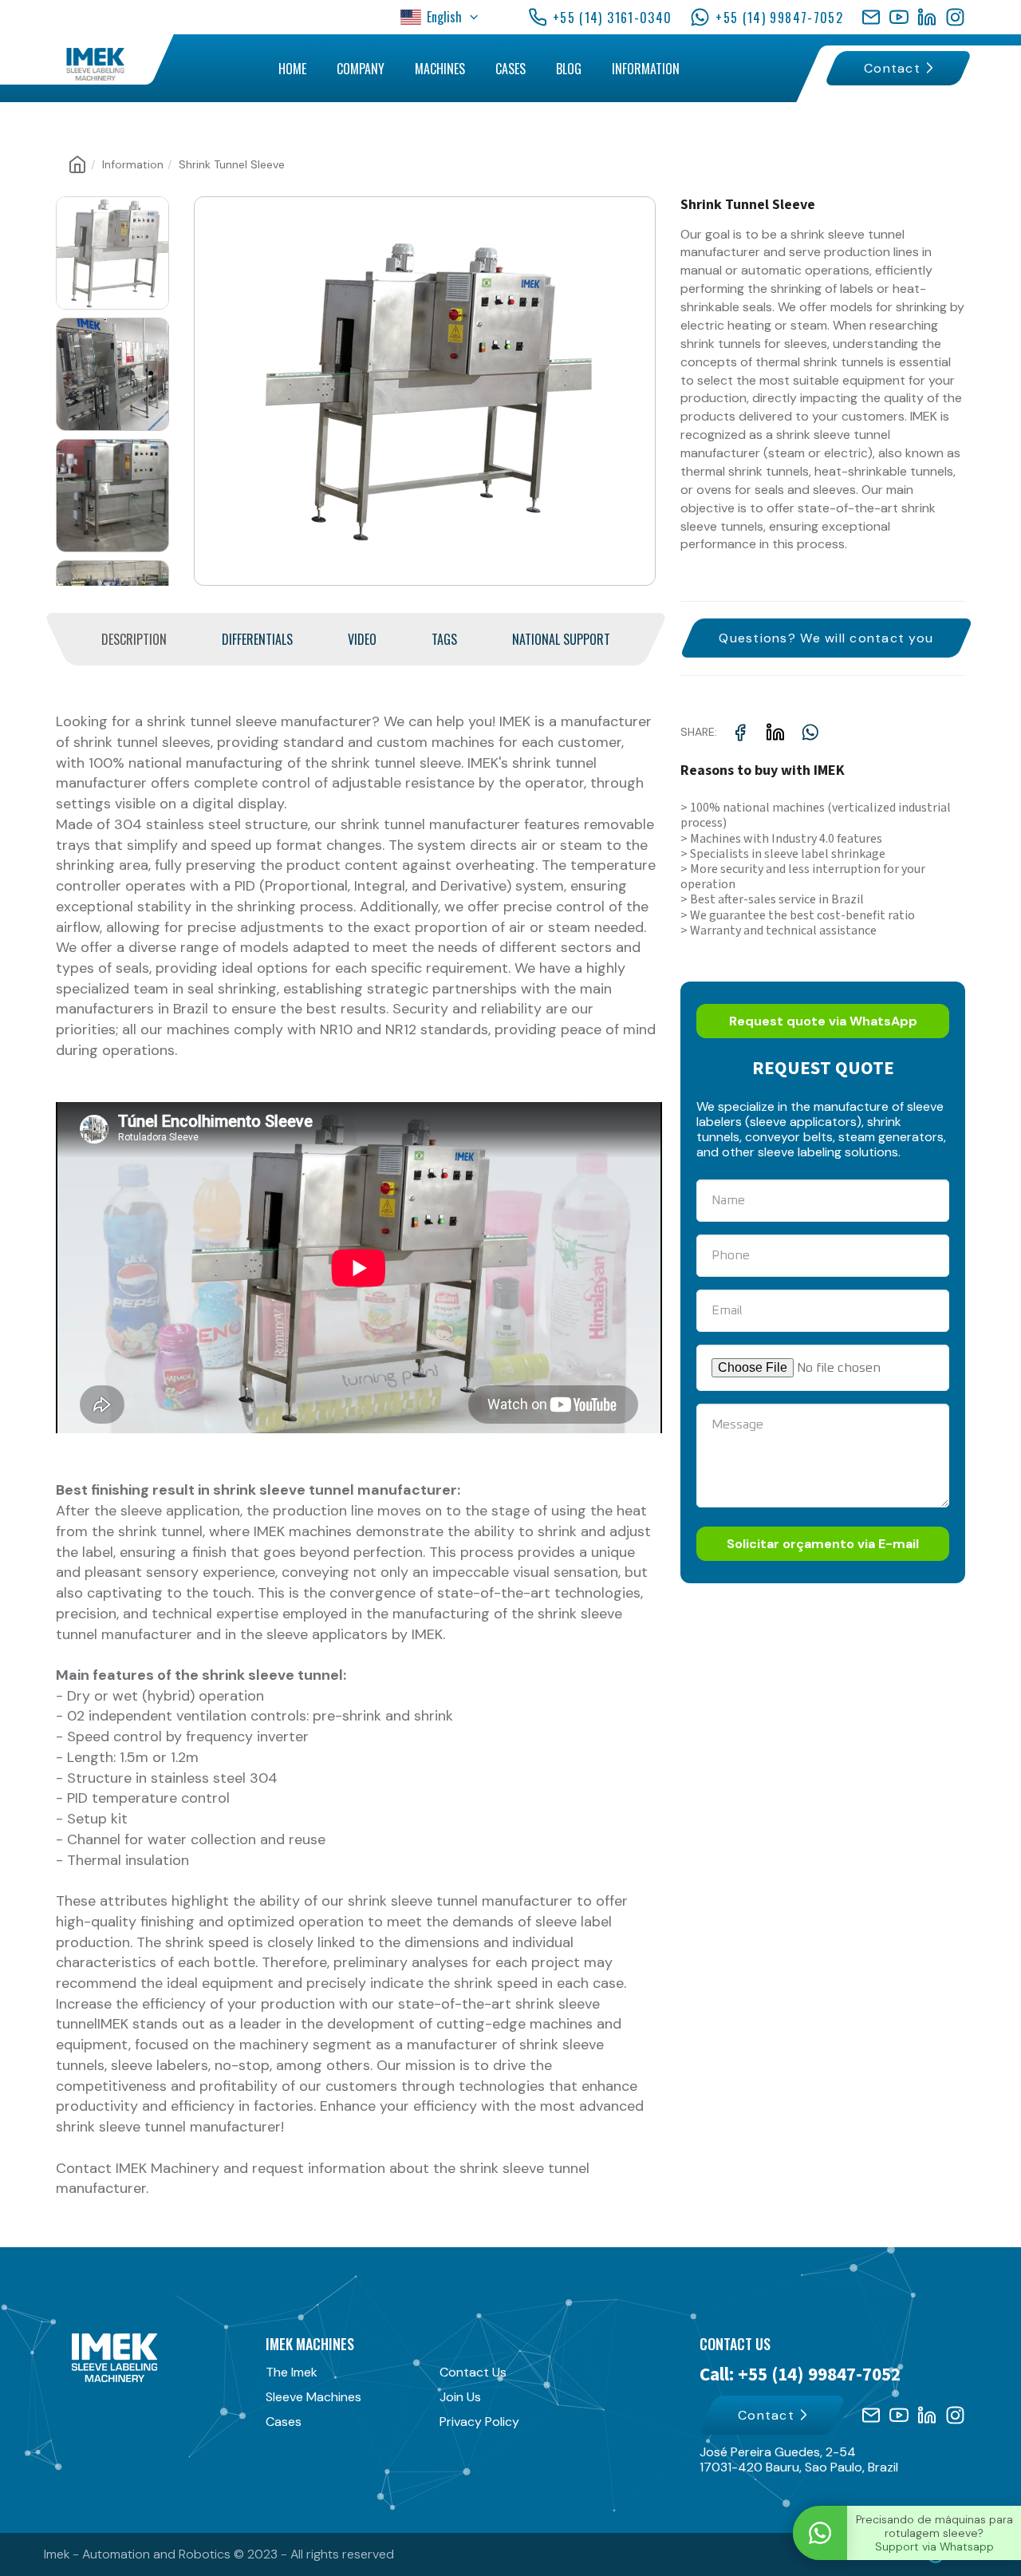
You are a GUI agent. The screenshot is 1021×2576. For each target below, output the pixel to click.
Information (133, 165)
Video (362, 640)
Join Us (460, 2397)
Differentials (257, 640)
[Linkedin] (927, 2415)
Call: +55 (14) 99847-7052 (800, 2375)
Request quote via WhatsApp (823, 1021)
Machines (440, 69)
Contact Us (473, 2372)
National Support (561, 640)
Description (134, 640)
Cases (284, 2422)
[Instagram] (955, 17)
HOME (292, 69)
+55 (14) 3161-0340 (612, 18)
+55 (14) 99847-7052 (779, 18)
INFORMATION (646, 69)
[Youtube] (899, 2415)
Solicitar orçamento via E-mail (823, 1544)
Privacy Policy (479, 2422)
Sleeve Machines (313, 2397)
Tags (444, 640)
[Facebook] (871, 17)
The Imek (292, 2372)
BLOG (569, 69)
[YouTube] (899, 17)
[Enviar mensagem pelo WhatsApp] (820, 2533)
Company (361, 69)
